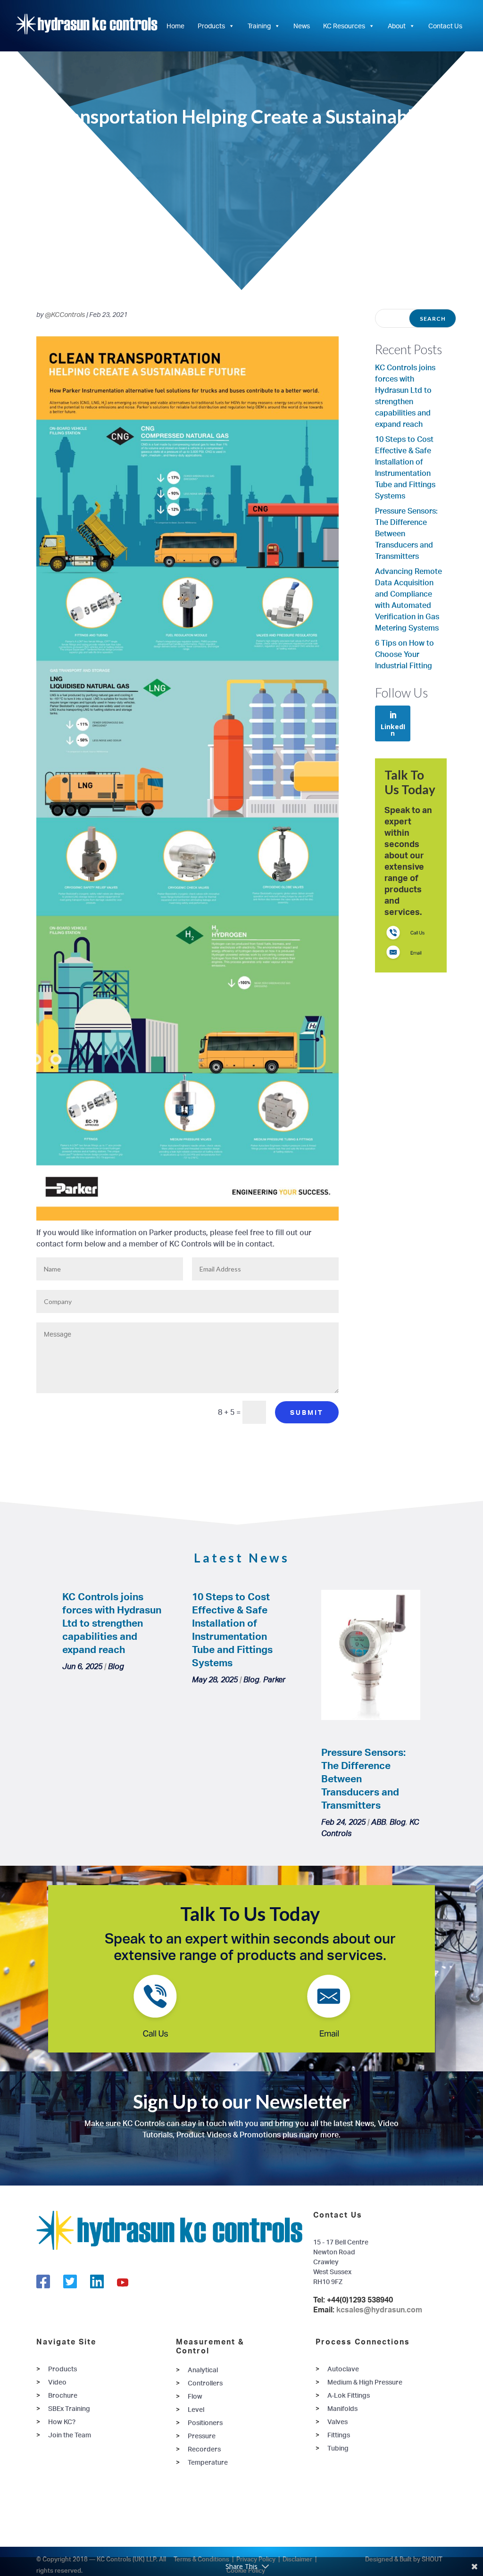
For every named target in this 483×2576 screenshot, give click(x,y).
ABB (379, 1822)
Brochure (63, 2395)
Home (175, 26)
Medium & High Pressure (365, 2382)
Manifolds (342, 2408)
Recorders (204, 2449)
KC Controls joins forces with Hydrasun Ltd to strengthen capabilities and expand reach (112, 1623)
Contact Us (445, 26)
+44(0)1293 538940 (360, 2300)
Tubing (338, 2448)
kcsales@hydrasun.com (379, 2310)
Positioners (205, 2422)
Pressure (202, 2436)
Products (211, 26)
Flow (195, 2396)
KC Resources (344, 26)
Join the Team (70, 2435)
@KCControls (65, 314)
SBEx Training (69, 2408)
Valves (337, 2422)
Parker (274, 1679)
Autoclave (343, 2369)
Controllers (205, 2383)
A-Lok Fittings (349, 2395)
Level (196, 2409)
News (302, 26)
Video (57, 2382)
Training (259, 26)
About (397, 26)
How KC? (62, 2422)
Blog (116, 1666)
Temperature (208, 2462)
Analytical (203, 2370)
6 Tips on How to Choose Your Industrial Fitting (404, 654)
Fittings (339, 2435)
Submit (307, 1412)
